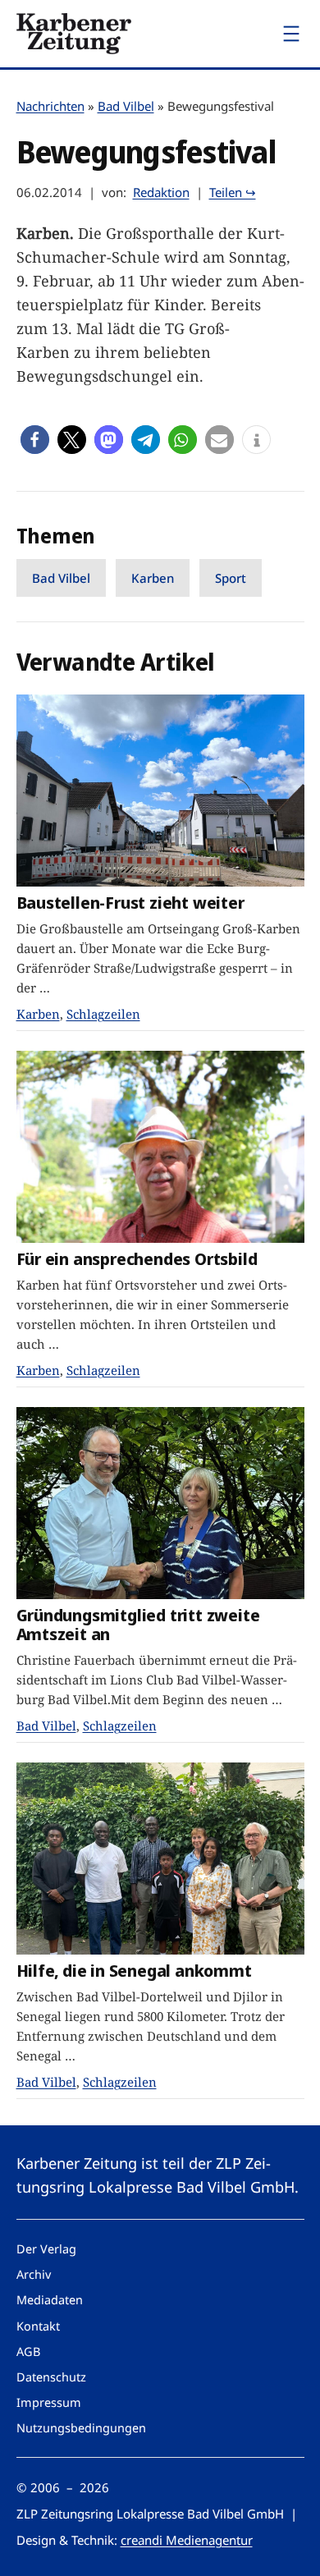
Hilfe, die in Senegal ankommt (134, 1971)
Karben (153, 578)
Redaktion (161, 192)
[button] (35, 440)
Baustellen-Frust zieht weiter (130, 903)
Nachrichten (50, 106)
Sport (231, 578)
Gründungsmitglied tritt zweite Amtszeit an (138, 1624)
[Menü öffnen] (291, 34)
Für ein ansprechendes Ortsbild (137, 1259)
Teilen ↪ (233, 192)
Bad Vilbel (126, 106)
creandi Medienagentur (187, 2540)
